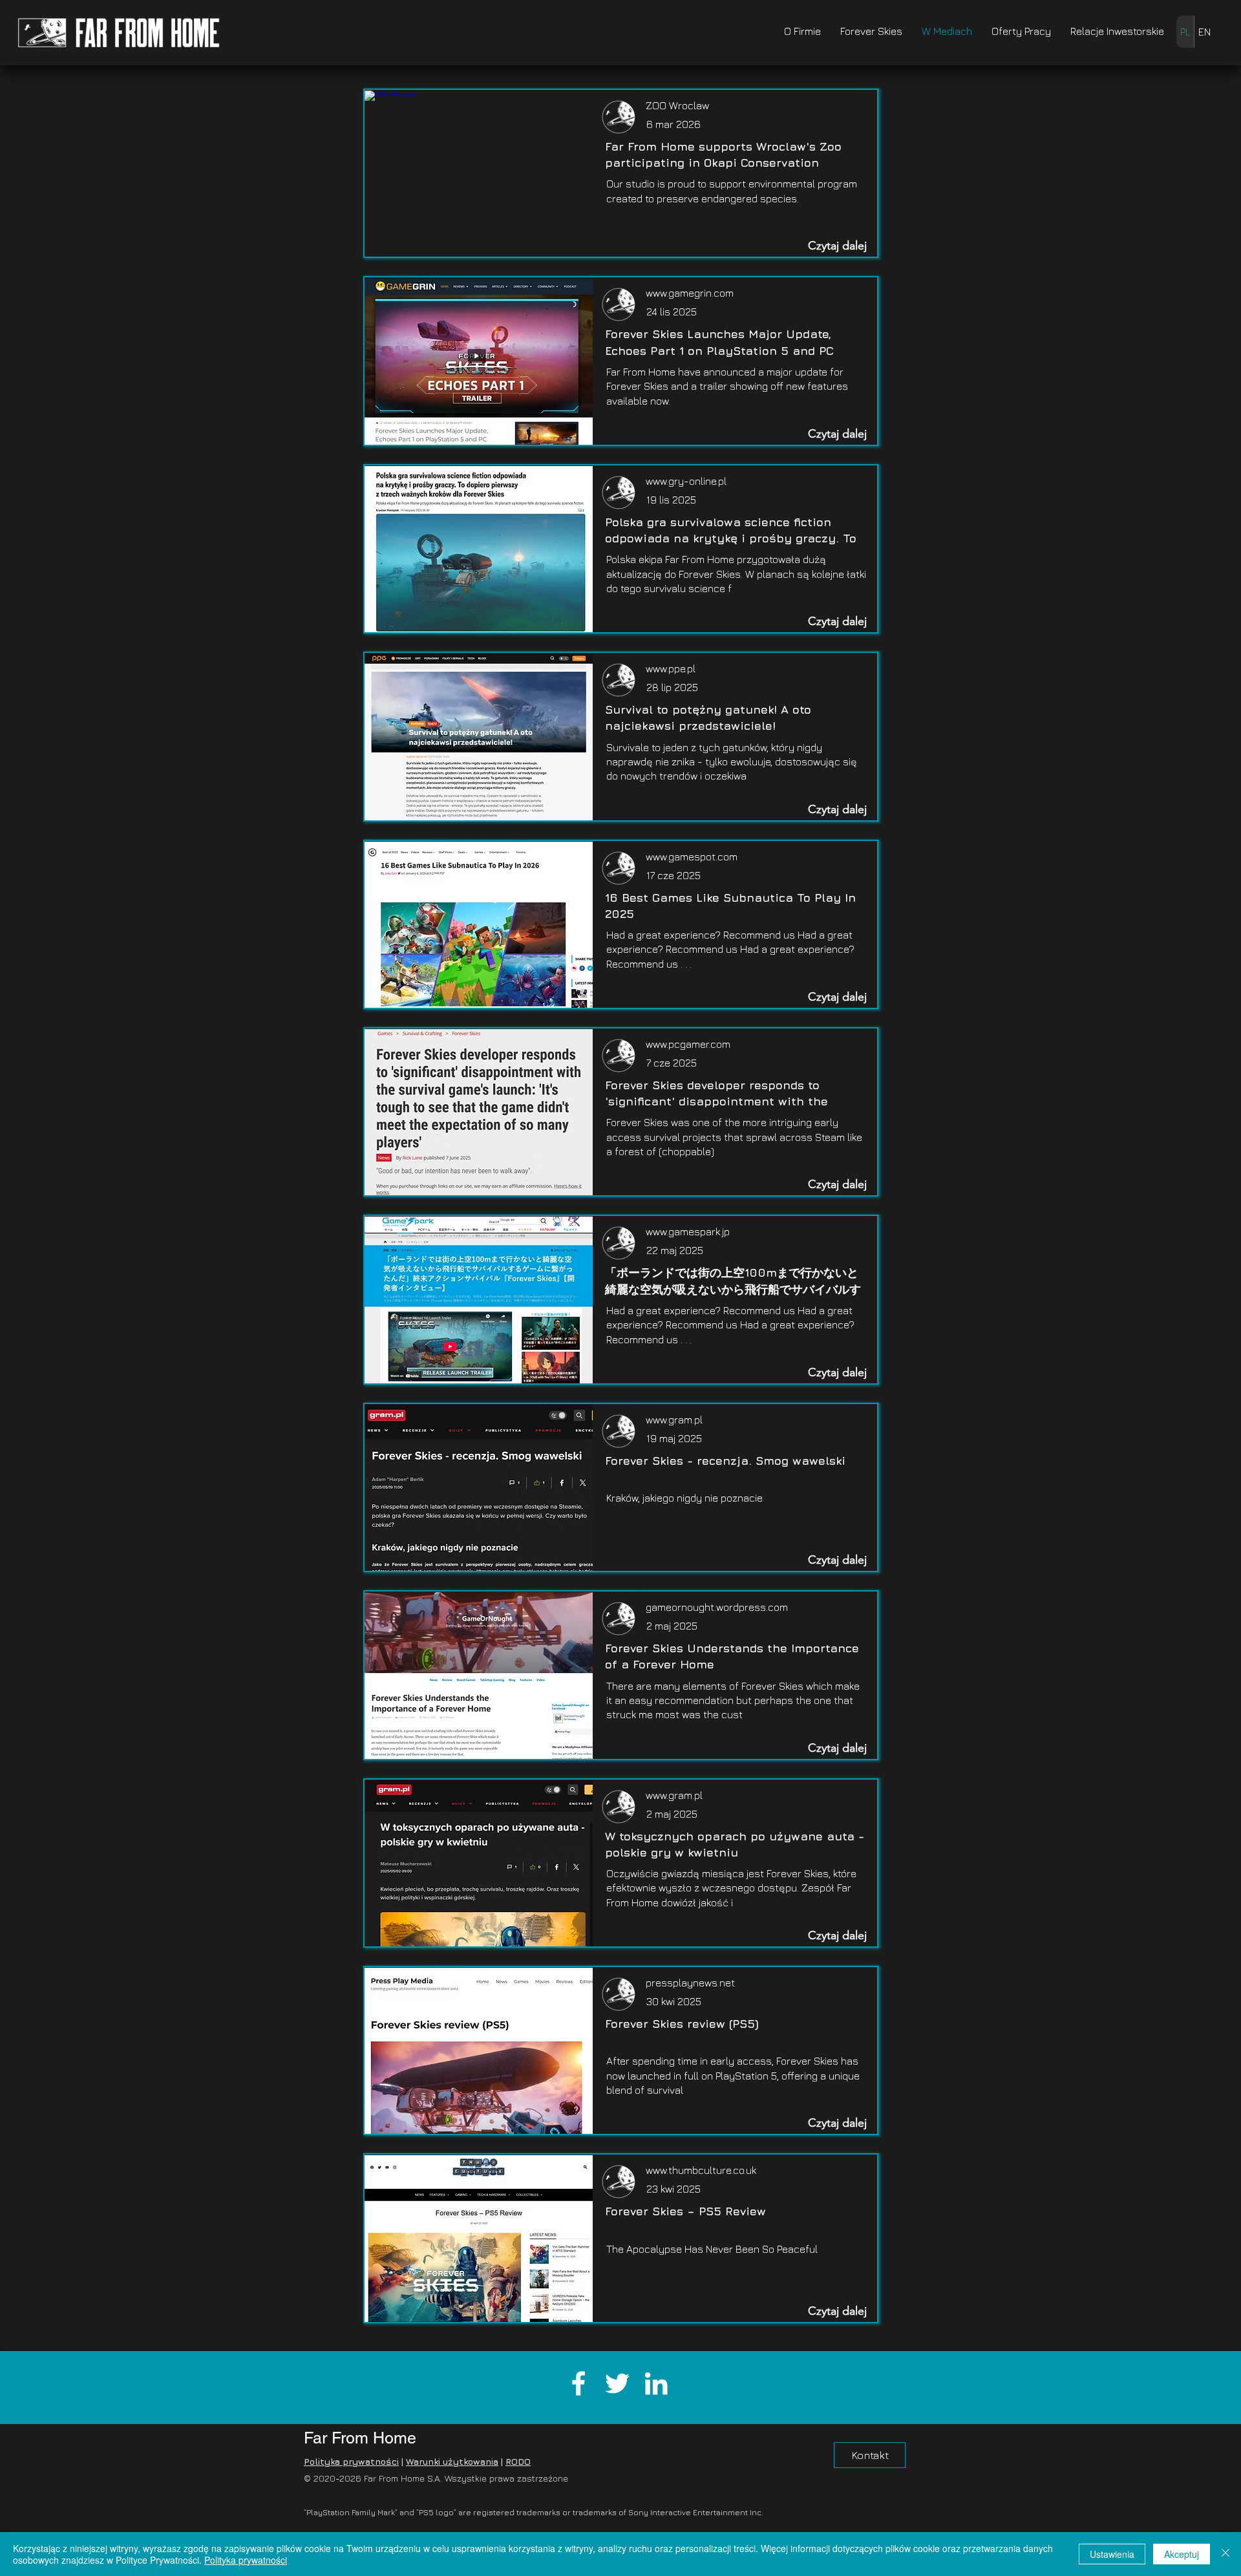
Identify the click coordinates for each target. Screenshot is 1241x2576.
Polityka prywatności (351, 2461)
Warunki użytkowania (452, 2461)
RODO (518, 2461)
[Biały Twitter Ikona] (617, 2383)
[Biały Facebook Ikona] (578, 2383)
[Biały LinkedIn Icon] (656, 2383)
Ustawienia (1112, 2554)
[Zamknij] (1225, 2554)
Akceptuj (1182, 2554)
